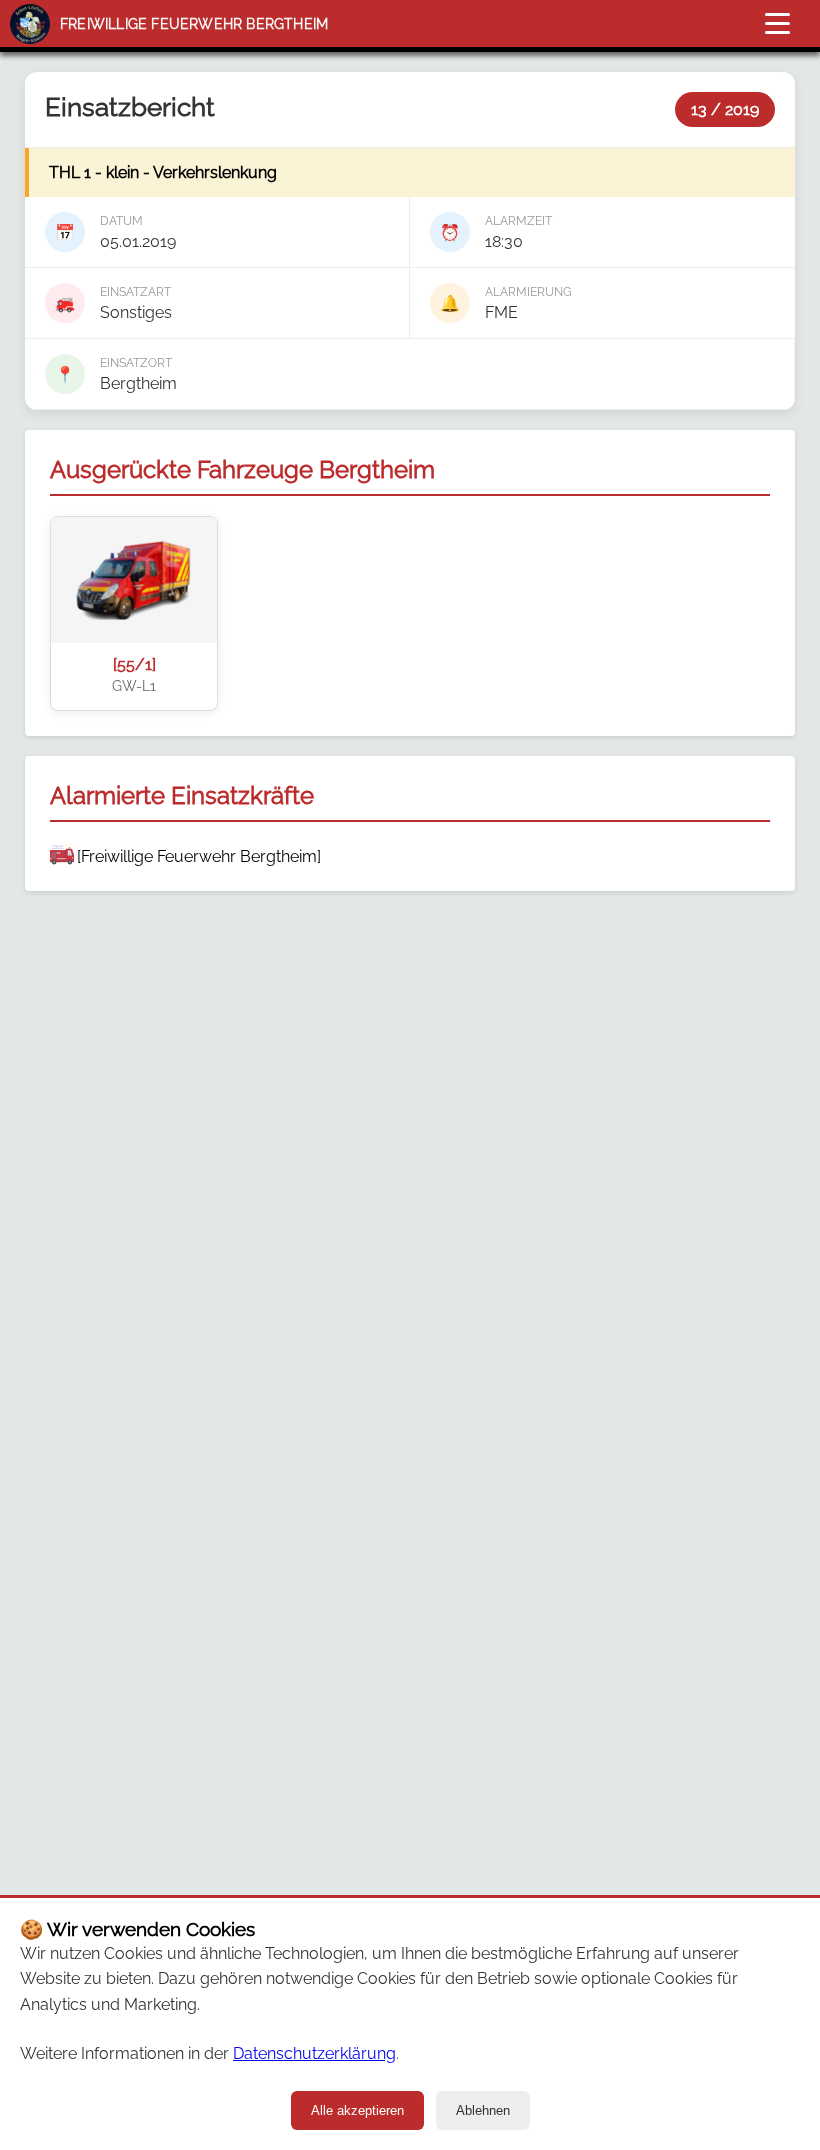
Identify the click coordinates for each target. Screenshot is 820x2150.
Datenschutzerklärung (314, 2053)
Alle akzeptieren (357, 2110)
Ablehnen (483, 2110)
